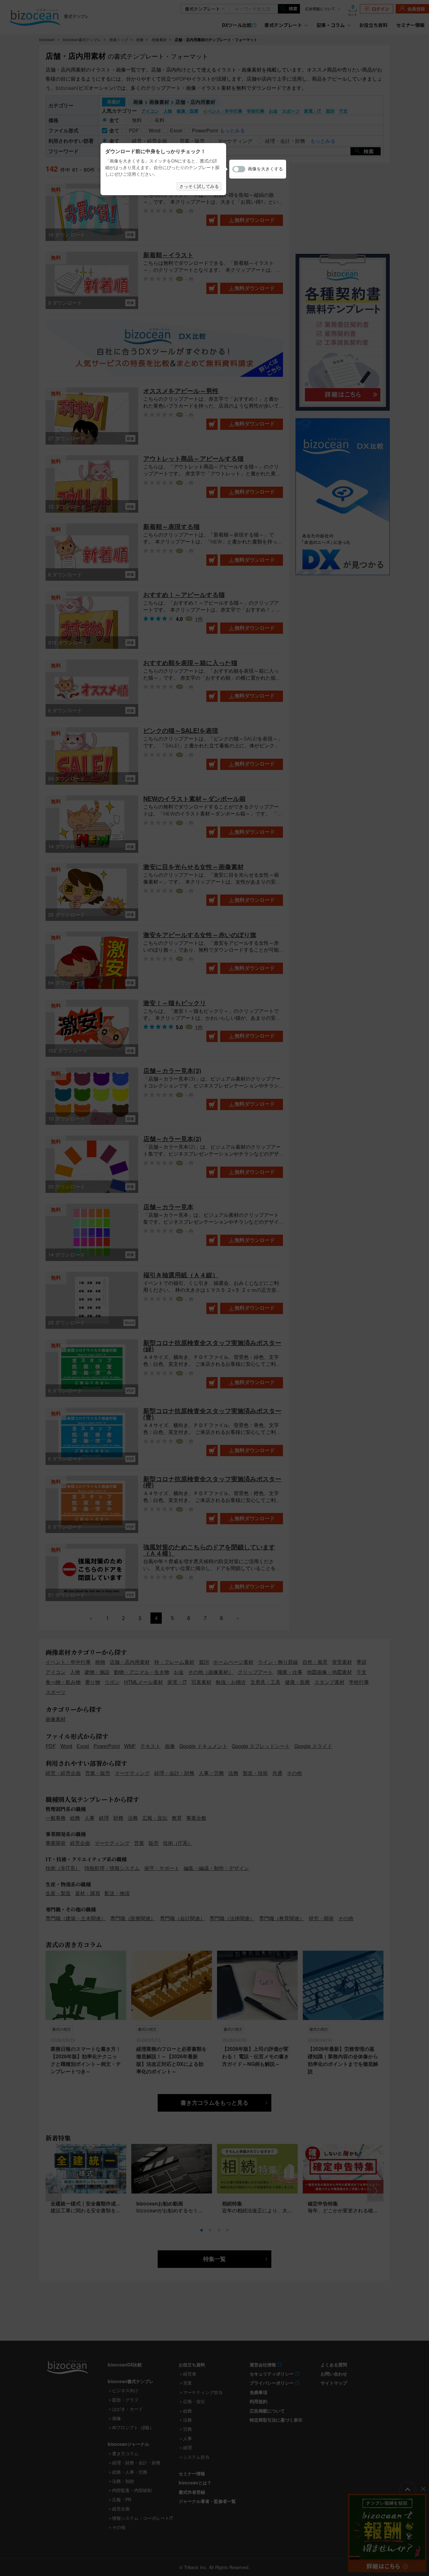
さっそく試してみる (199, 186)
